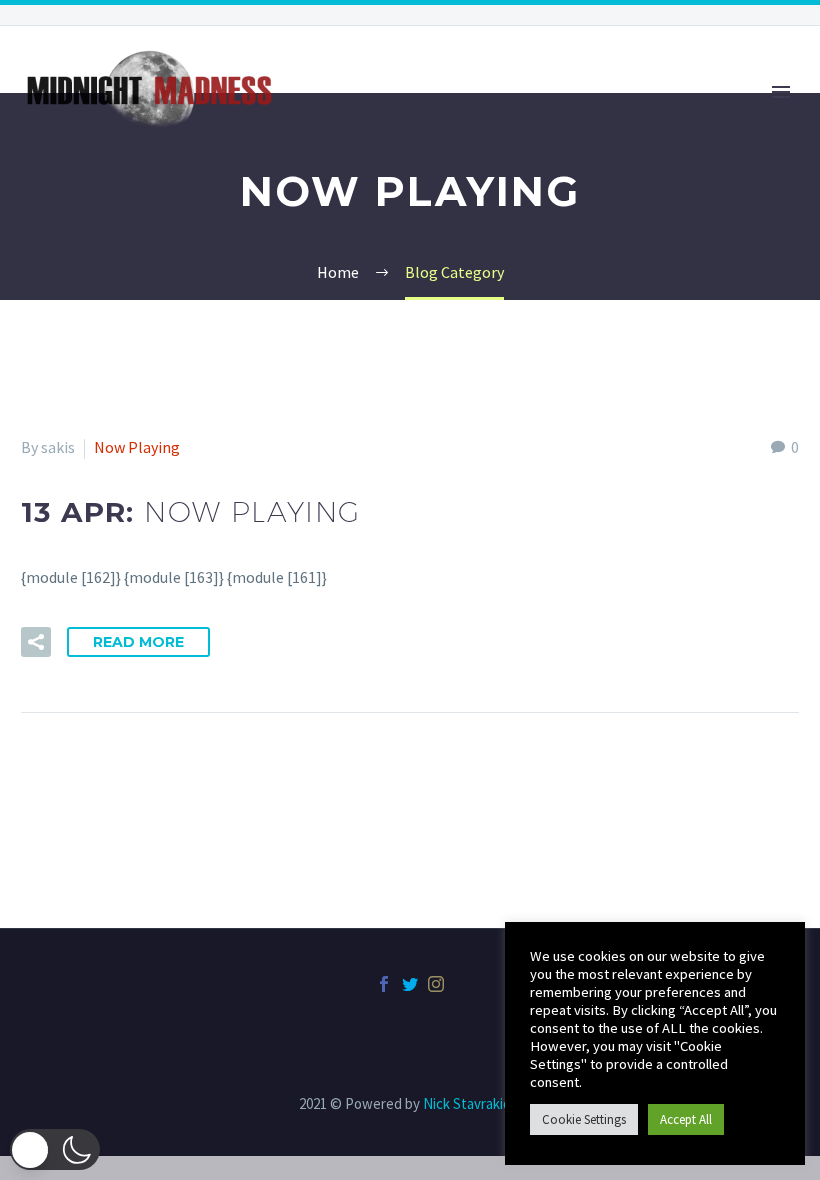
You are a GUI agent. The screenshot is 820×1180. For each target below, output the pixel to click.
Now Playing (137, 447)
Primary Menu (781, 92)
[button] (55, 1149)
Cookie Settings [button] (584, 1119)
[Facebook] (384, 984)
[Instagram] (436, 984)
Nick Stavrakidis (472, 1103)
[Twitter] (410, 984)
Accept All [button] (686, 1119)
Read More (138, 642)
